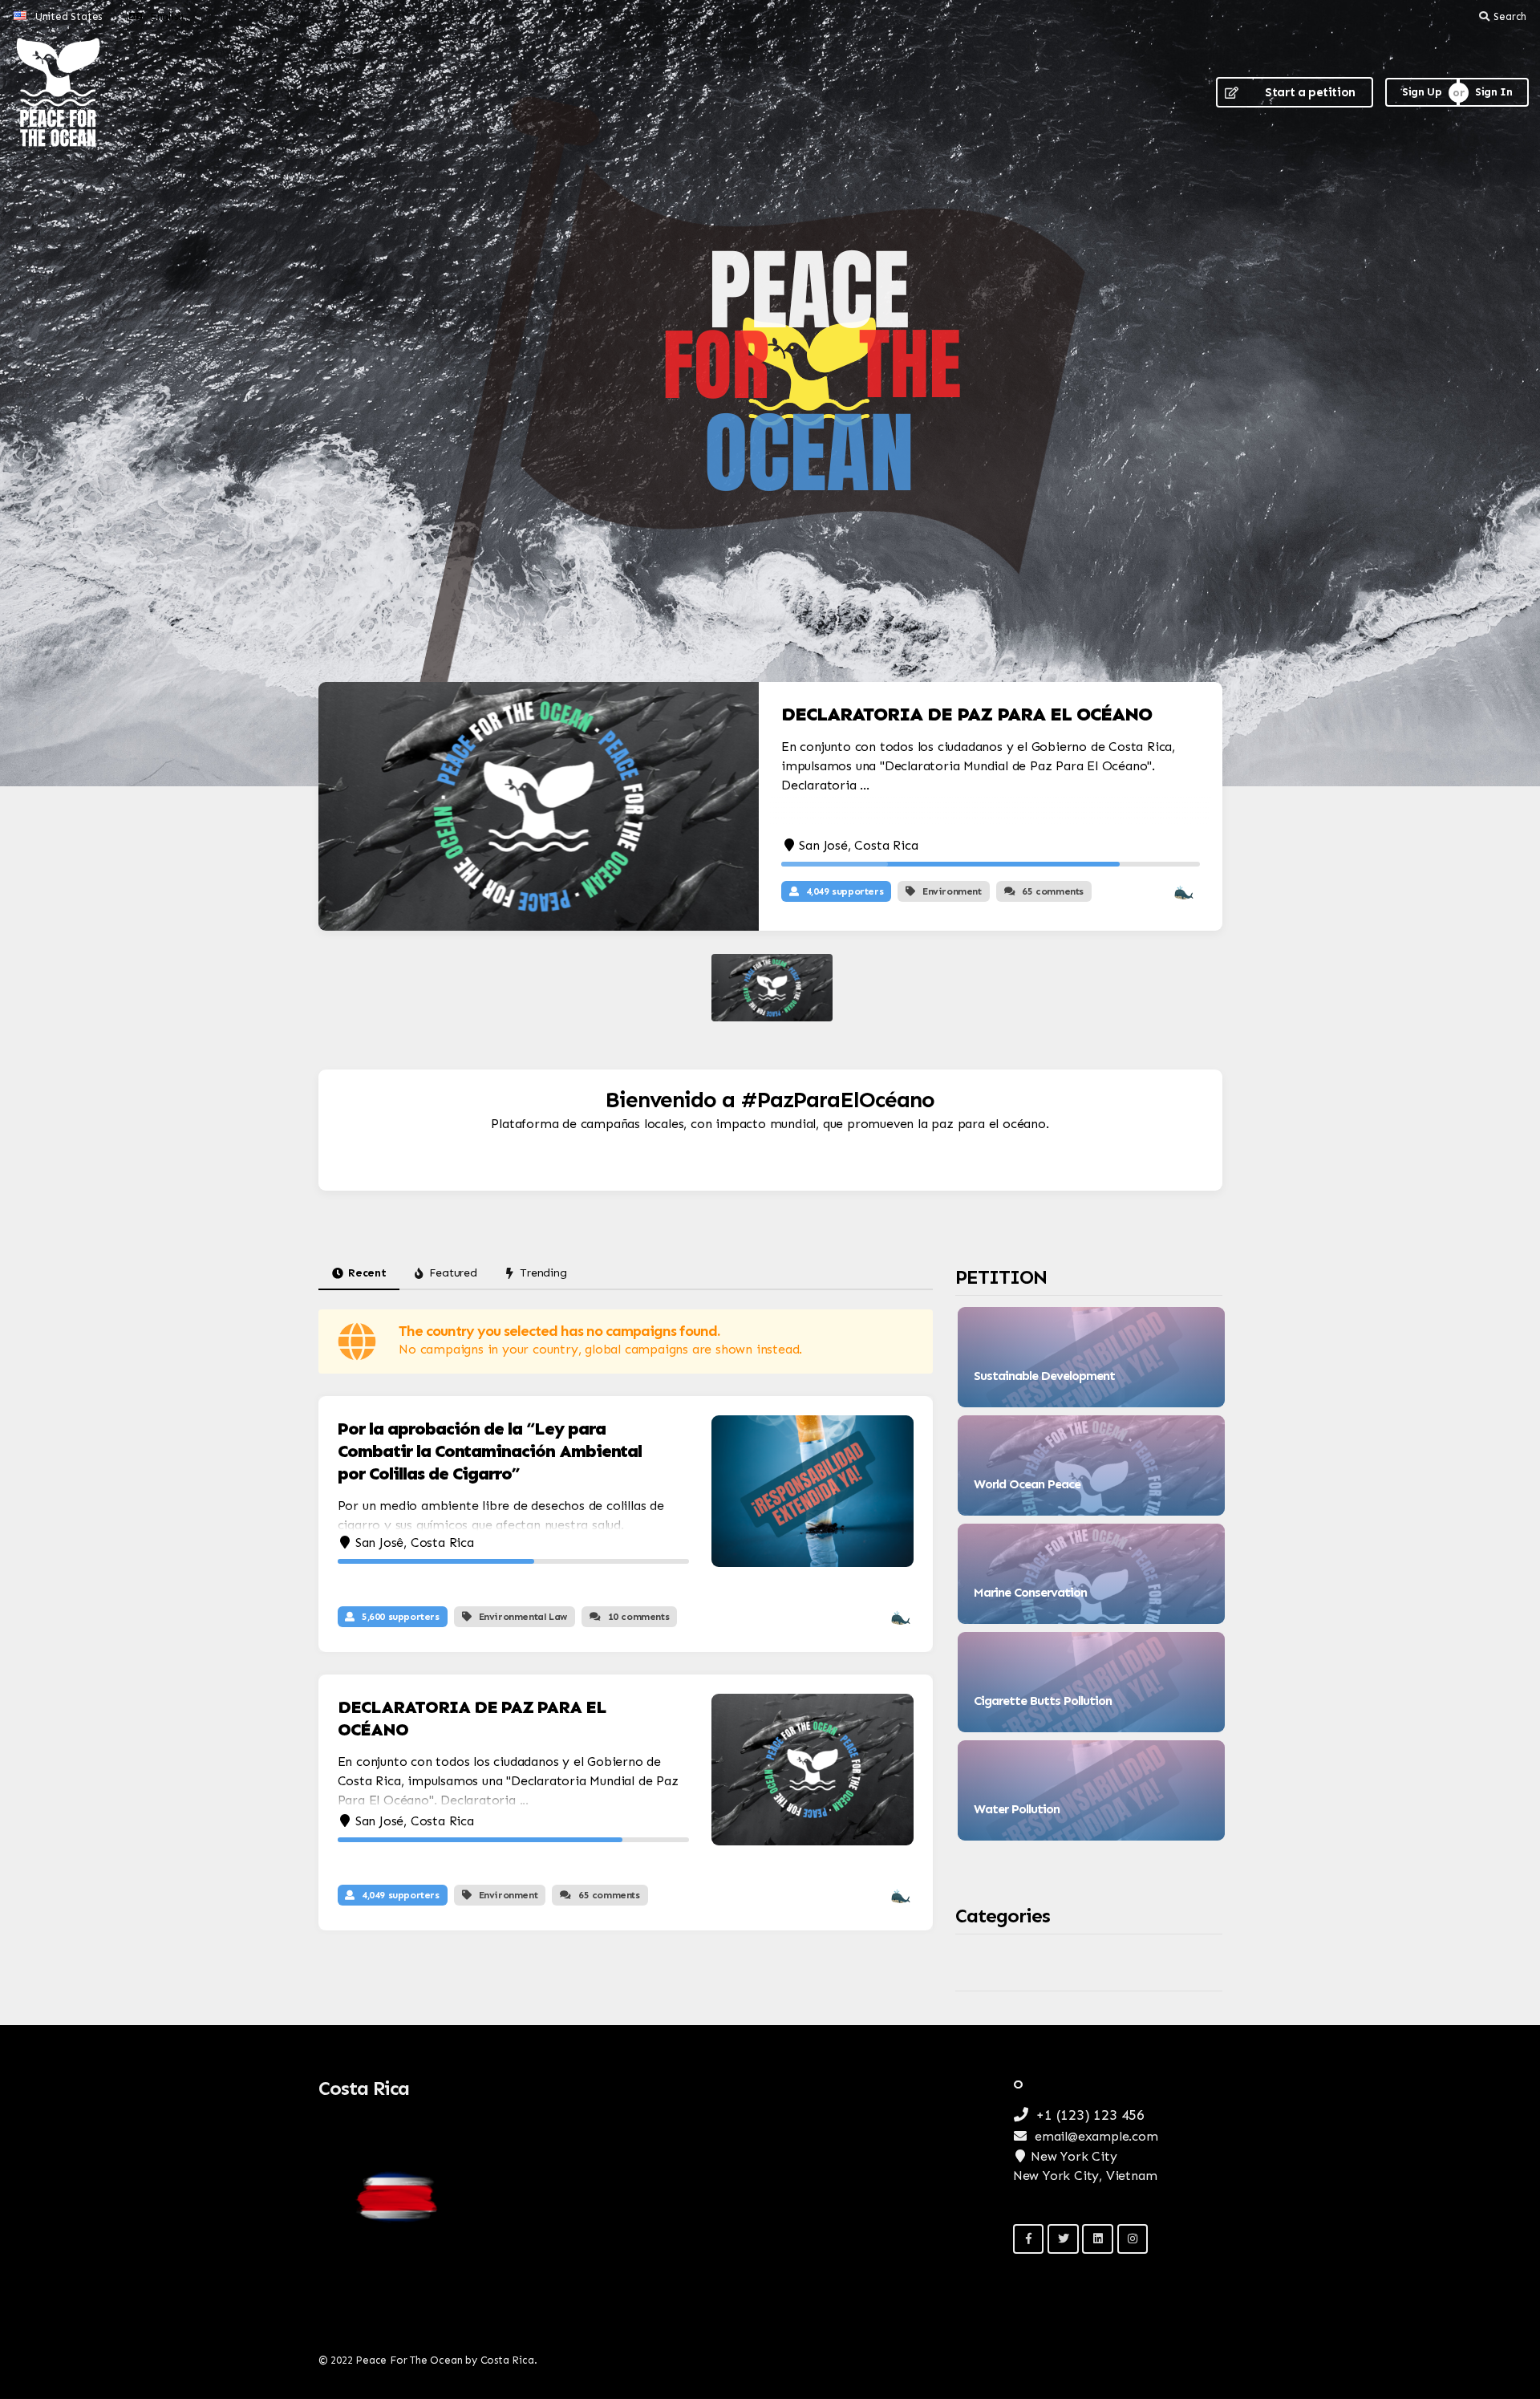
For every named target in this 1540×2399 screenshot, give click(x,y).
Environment (952, 891)
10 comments (639, 1617)
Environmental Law (523, 1617)
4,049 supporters (845, 891)
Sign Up (1422, 92)
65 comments (1053, 891)
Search (1510, 16)
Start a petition (1310, 92)
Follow (1167, 1387)
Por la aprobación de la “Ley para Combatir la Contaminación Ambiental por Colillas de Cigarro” (490, 1451)
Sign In (1493, 92)
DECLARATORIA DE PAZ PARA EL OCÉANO (967, 714)
